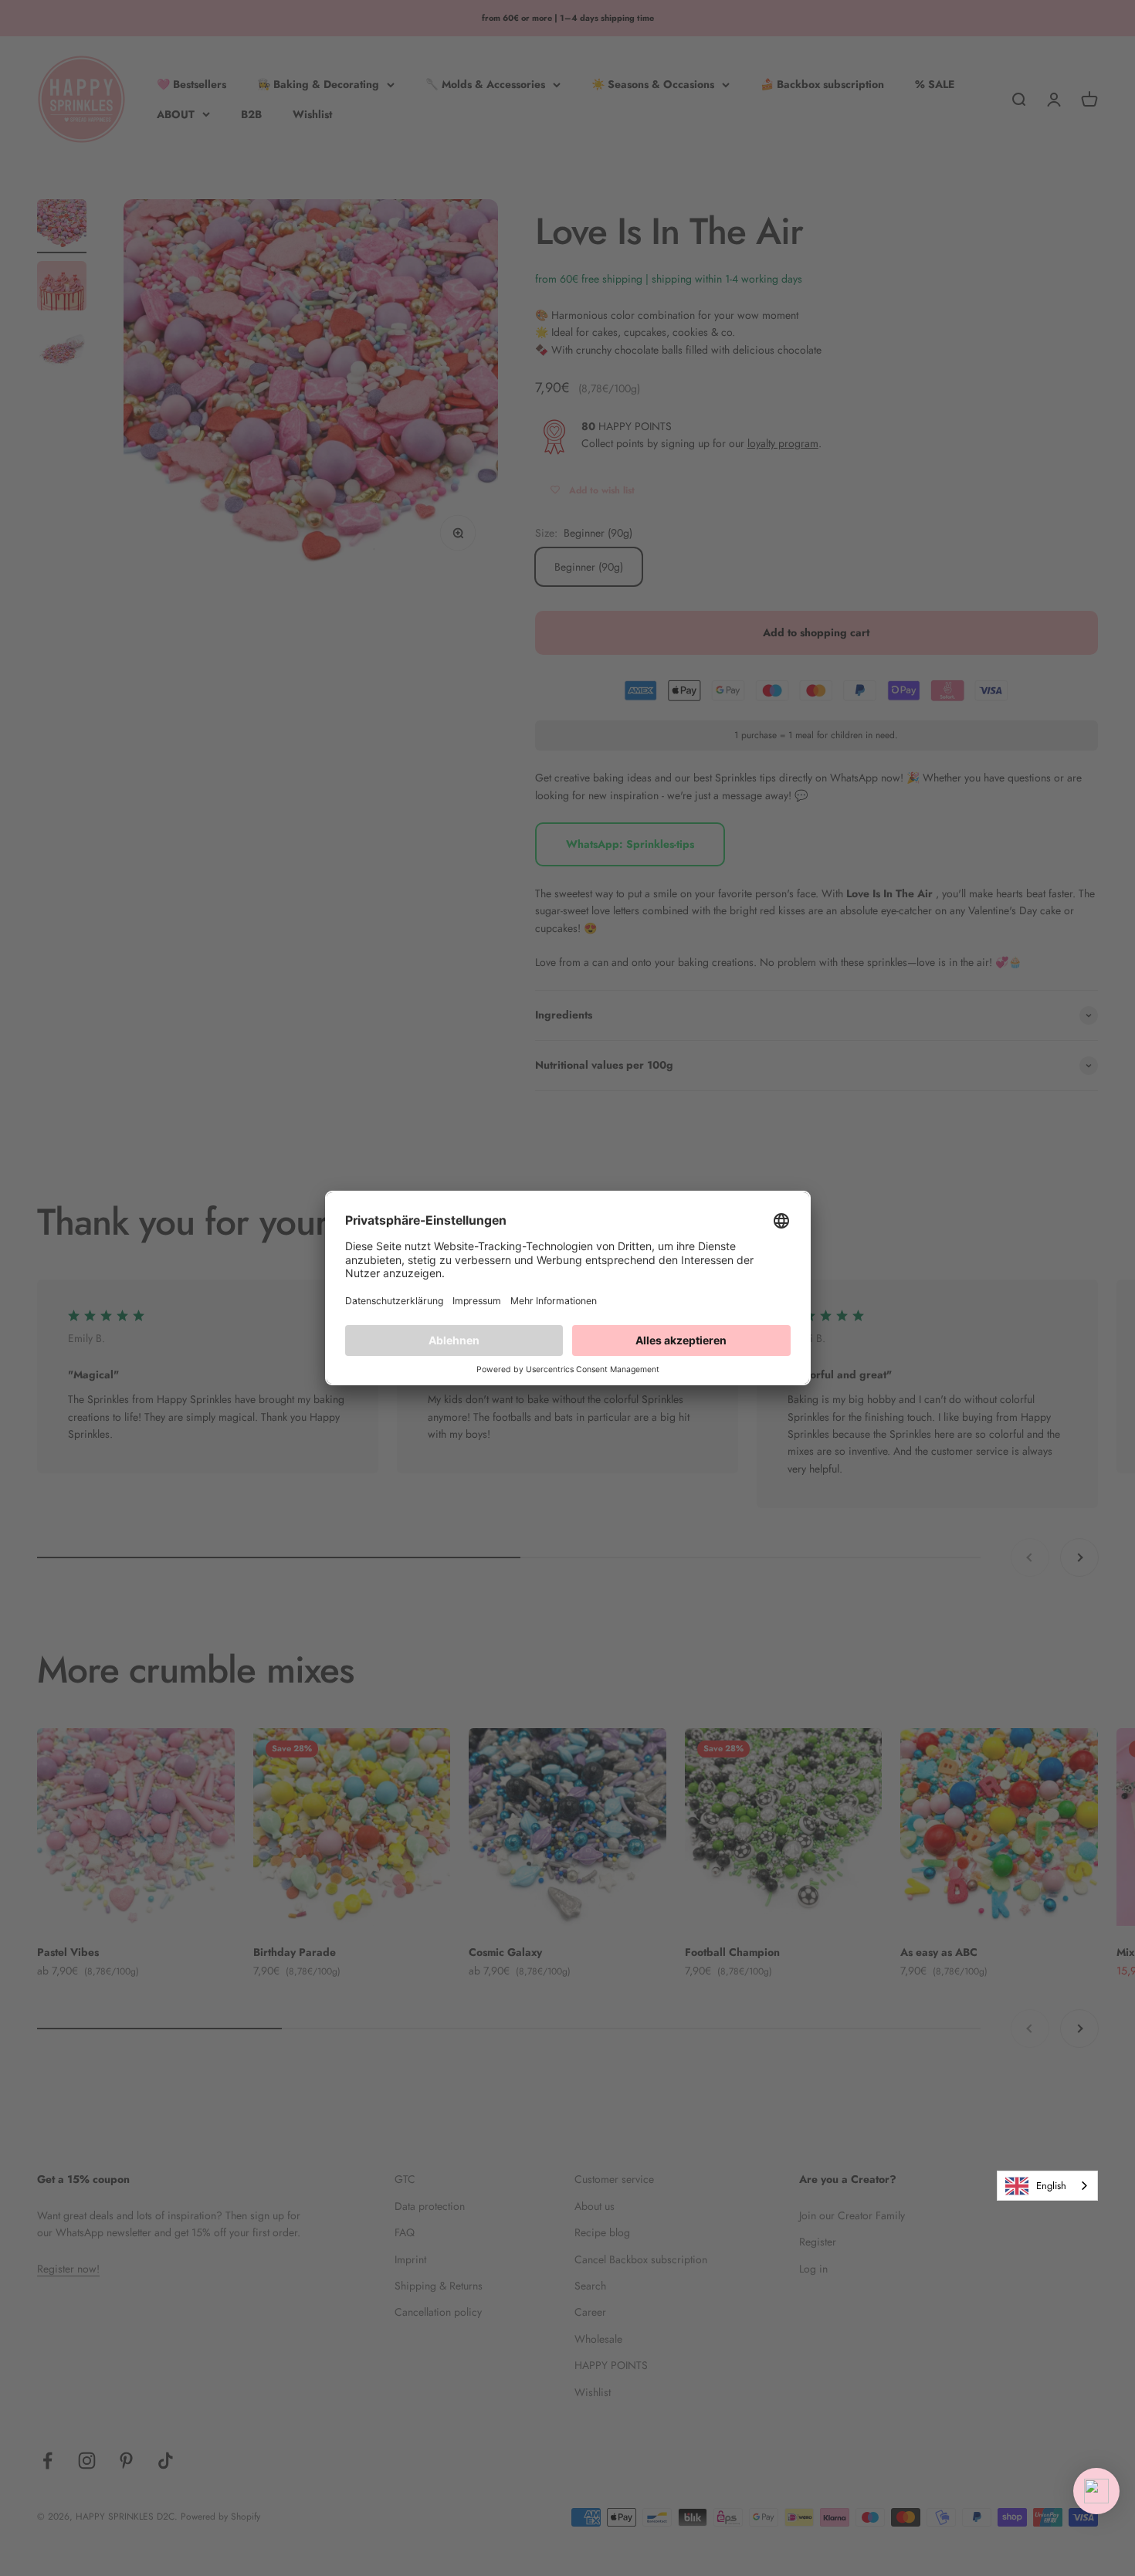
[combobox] (1047, 2186)
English (1051, 2186)
